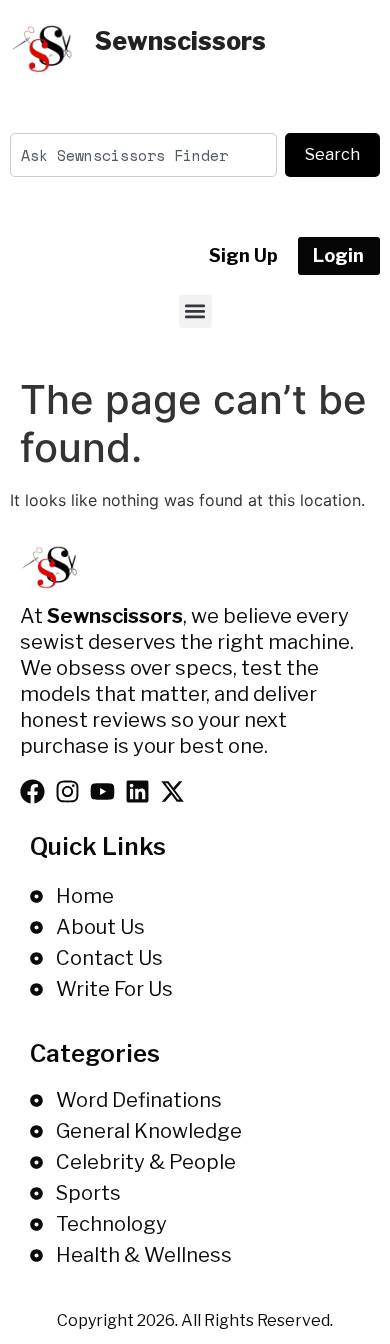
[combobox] (143, 155)
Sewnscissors (180, 41)
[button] (195, 311)
